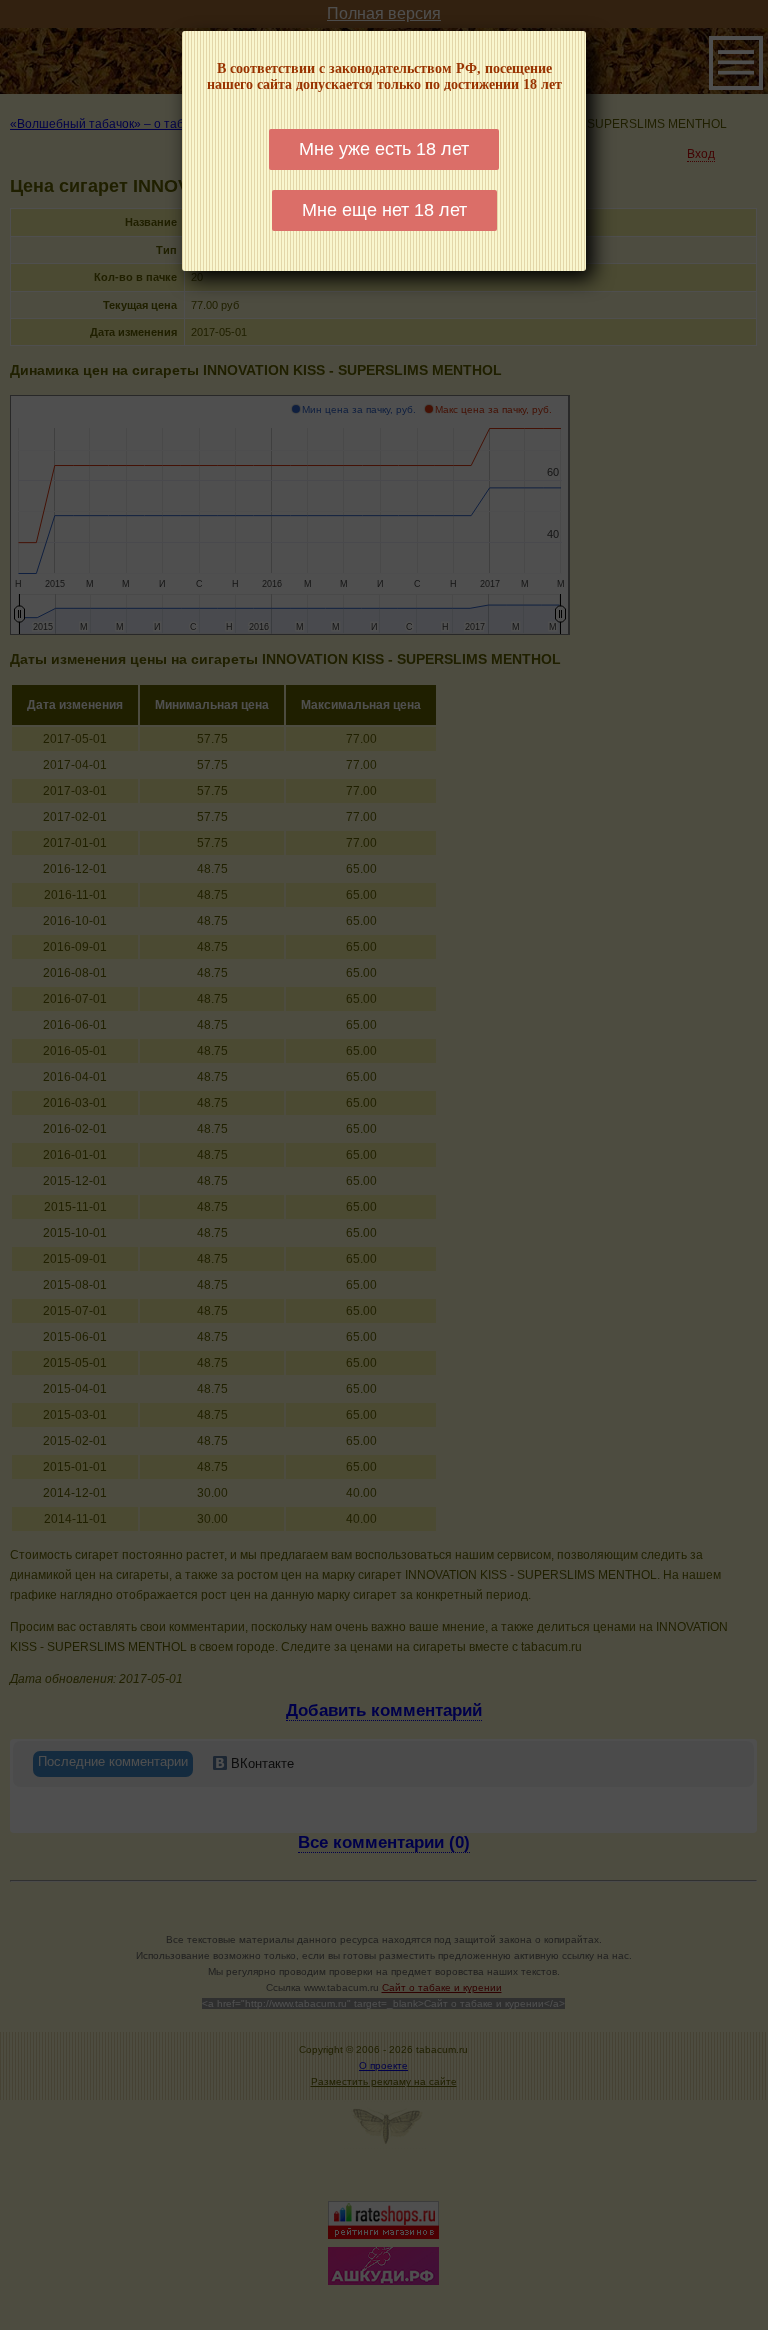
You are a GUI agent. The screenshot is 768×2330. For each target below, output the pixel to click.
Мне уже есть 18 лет (384, 149)
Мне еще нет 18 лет (384, 210)
